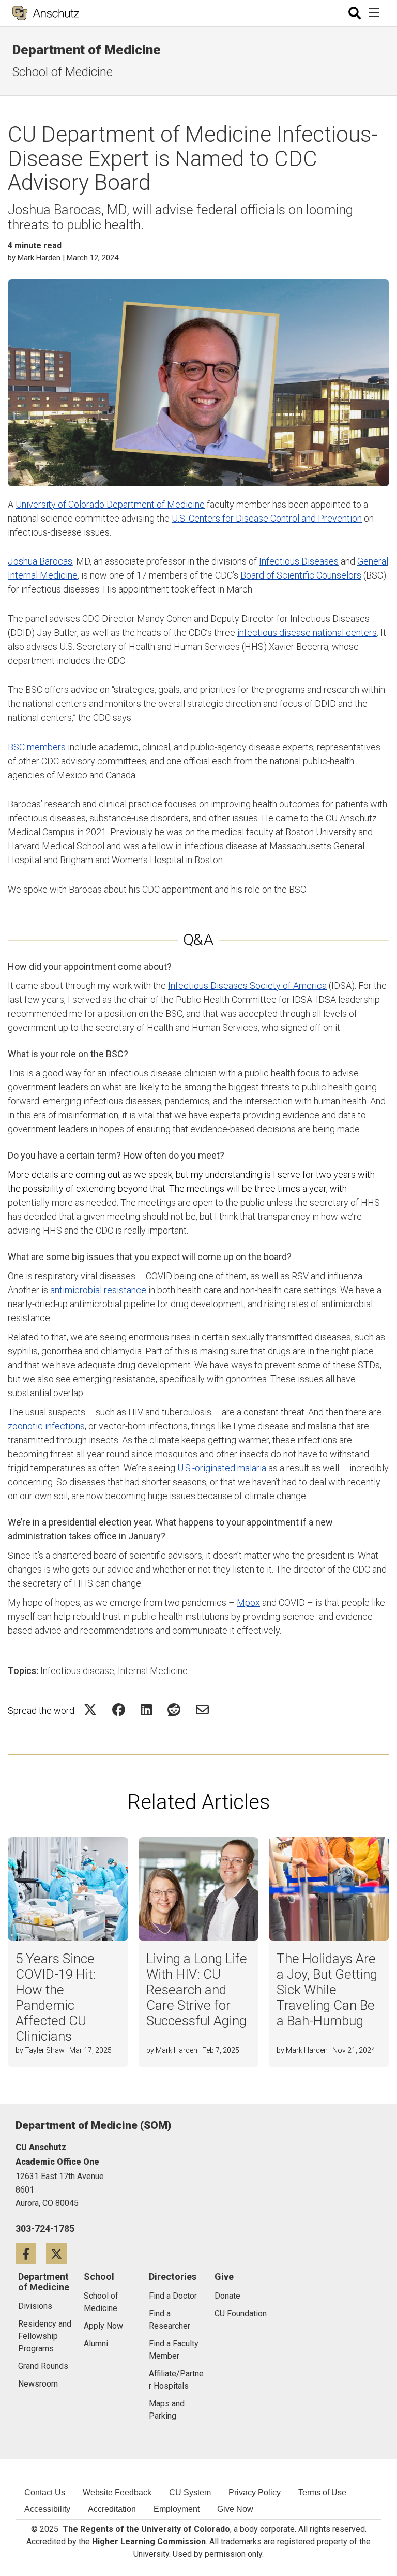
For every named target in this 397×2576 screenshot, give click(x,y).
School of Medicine (63, 72)
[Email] (202, 1709)
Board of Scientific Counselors (301, 575)
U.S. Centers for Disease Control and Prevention (267, 518)
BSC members (37, 747)
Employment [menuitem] (177, 2509)
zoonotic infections (46, 1426)
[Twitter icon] (60, 2253)
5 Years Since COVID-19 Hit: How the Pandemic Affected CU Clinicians (56, 1997)
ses (331, 561)
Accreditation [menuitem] (112, 2509)
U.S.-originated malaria (222, 1468)
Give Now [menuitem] (235, 2509)
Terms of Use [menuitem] (322, 2492)
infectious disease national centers (307, 633)
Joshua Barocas (40, 561)
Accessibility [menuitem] (47, 2509)
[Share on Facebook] (119, 1709)
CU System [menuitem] (190, 2492)
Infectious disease (77, 1671)
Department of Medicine (87, 50)
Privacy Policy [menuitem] (255, 2492)
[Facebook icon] (31, 2253)
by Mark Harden (34, 258)
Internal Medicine (153, 1671)
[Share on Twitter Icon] (90, 1709)
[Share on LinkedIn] (146, 1709)
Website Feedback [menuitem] (117, 2492)
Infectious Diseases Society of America (247, 986)
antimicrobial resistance (98, 1290)
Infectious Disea (292, 561)
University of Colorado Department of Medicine (110, 504)
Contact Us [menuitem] (45, 2492)
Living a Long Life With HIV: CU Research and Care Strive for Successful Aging (197, 1990)
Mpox (248, 1602)
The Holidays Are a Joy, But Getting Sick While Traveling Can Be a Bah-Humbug (327, 1990)
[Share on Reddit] (174, 1709)
